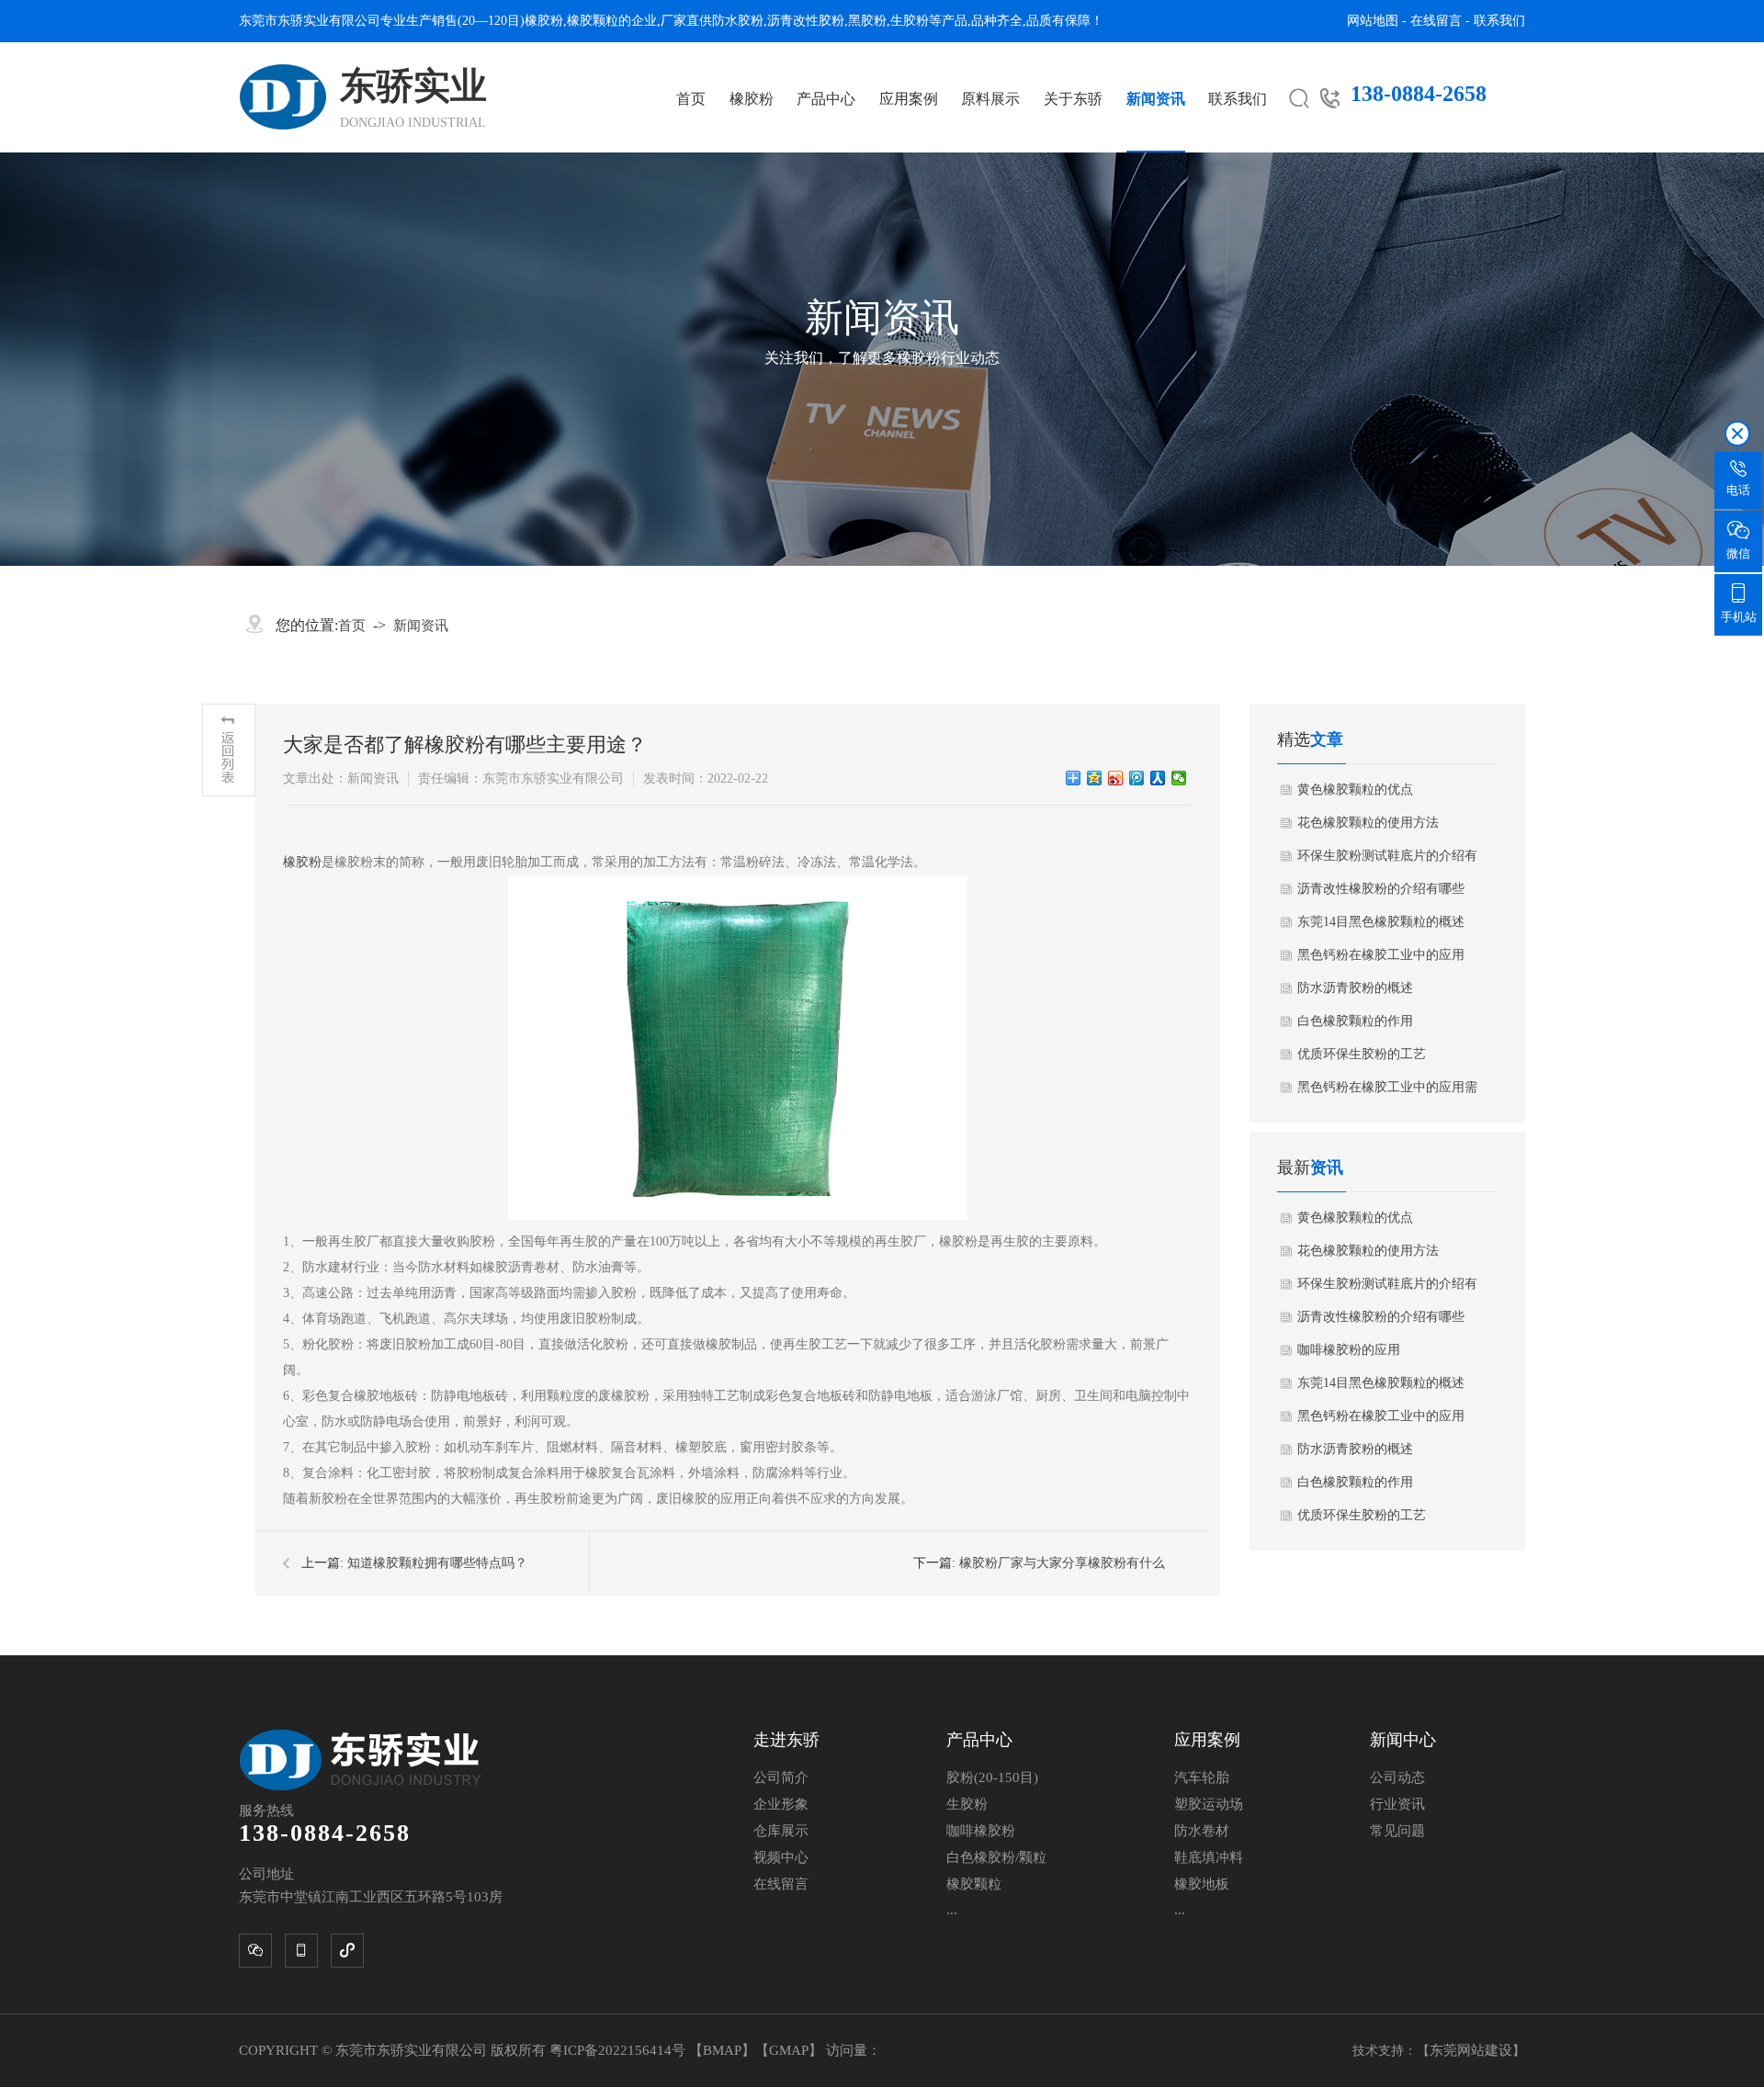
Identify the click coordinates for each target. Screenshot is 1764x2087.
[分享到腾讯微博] (1137, 778)
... (952, 1910)
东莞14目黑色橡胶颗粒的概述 (1381, 922)
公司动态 (1397, 1777)
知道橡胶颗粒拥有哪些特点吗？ (437, 1563)
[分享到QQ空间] (1095, 778)
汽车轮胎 (1202, 1777)
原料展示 (990, 99)
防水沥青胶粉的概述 (1355, 988)
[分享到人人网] (1158, 778)
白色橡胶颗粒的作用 (1355, 1021)
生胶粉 (910, 21)
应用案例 (909, 99)
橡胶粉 (544, 21)
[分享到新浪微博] (1116, 778)
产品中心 (826, 99)
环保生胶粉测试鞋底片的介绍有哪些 (1387, 861)
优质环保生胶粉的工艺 (1362, 1054)
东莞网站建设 (1471, 2050)
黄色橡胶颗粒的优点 (1355, 790)
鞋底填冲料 (1209, 1857)
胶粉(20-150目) (992, 1777)
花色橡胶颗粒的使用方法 (1368, 823)
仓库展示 (781, 1831)
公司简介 (781, 1777)
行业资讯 (1397, 1804)
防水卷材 (1202, 1831)
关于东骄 (1073, 99)
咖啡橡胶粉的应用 (1349, 1350)
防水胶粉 (738, 21)
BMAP (722, 2050)
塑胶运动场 (1209, 1804)
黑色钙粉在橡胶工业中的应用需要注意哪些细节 (1387, 1092)
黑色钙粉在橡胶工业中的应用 (1381, 955)
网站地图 (1373, 21)
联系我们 (1499, 21)
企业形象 (781, 1804)
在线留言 (1436, 21)
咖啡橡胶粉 (981, 1831)
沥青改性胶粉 (806, 21)
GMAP (789, 2050)
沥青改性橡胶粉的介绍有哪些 (1381, 889)
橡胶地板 (1202, 1884)
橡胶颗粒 (593, 21)
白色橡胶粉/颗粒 (996, 1857)
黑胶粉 (867, 21)
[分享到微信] (1179, 778)
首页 (691, 99)
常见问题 (1397, 1831)
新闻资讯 (1156, 99)
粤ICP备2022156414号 (619, 2050)
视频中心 (781, 1857)
